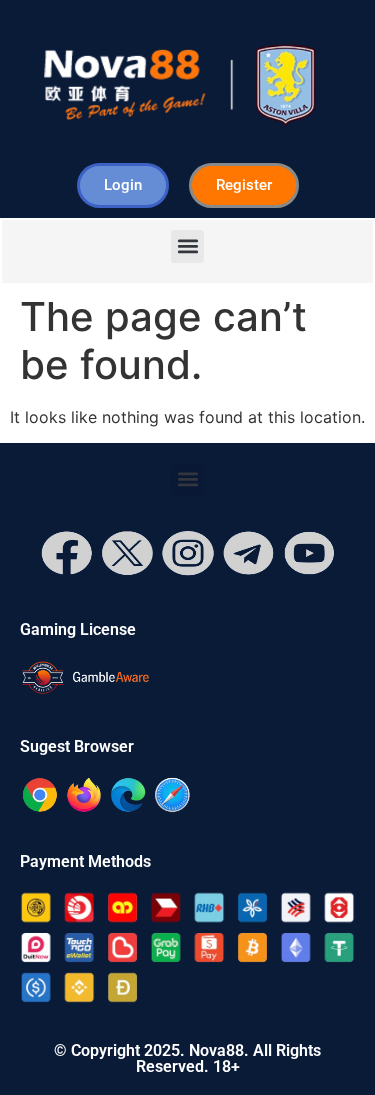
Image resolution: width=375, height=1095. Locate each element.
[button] (187, 246)
